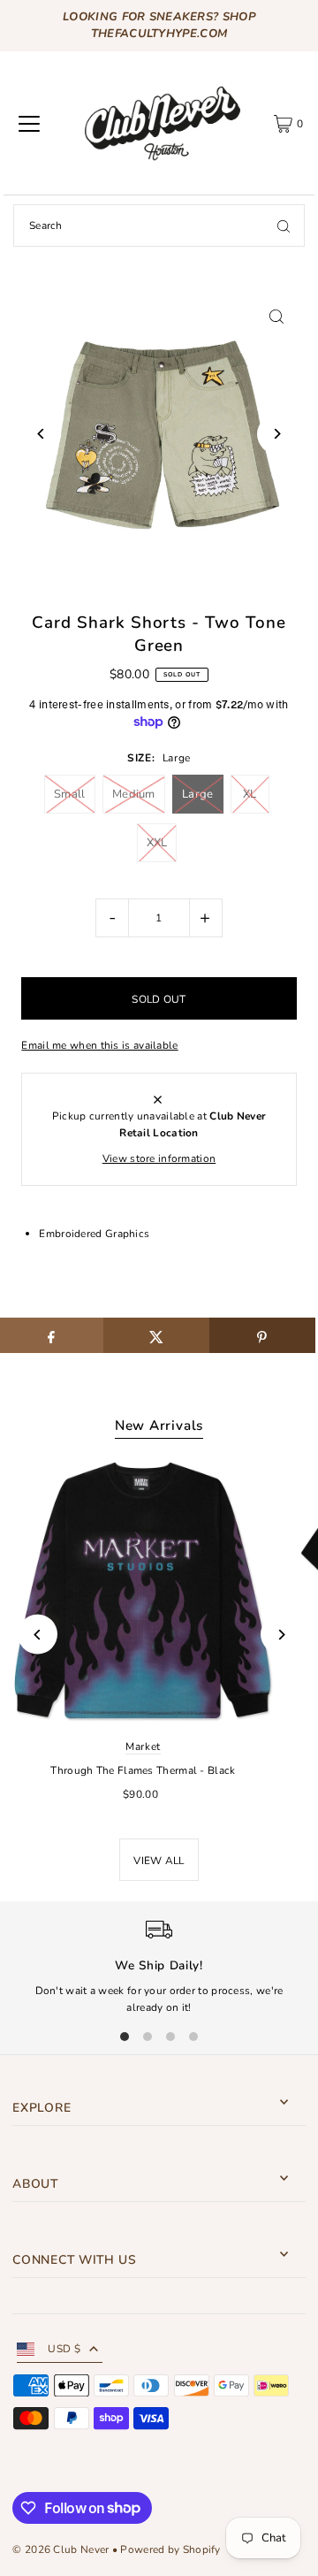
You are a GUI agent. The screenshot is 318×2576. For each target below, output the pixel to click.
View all (159, 1861)
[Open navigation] (29, 124)
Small (70, 794)
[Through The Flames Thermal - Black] (143, 1591)
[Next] (277, 434)
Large (198, 794)
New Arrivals (159, 1426)
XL (250, 794)
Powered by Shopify (170, 2549)
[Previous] (41, 434)
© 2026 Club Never (61, 2549)
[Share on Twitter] (156, 1335)
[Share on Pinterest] (262, 1335)
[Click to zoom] (277, 316)
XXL (157, 843)
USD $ (64, 2349)
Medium (134, 794)
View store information (159, 1158)
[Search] (284, 225)
